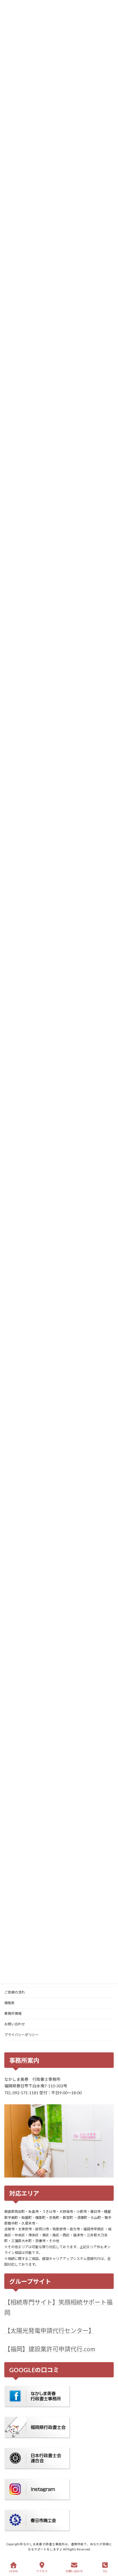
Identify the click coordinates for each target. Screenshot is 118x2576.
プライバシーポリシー (21, 2035)
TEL (105, 2571)
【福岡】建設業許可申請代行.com (50, 2349)
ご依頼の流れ (15, 1992)
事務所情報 (13, 2013)
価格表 (9, 2003)
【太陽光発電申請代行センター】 (49, 2331)
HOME (14, 2571)
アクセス (42, 2571)
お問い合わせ (15, 2024)
